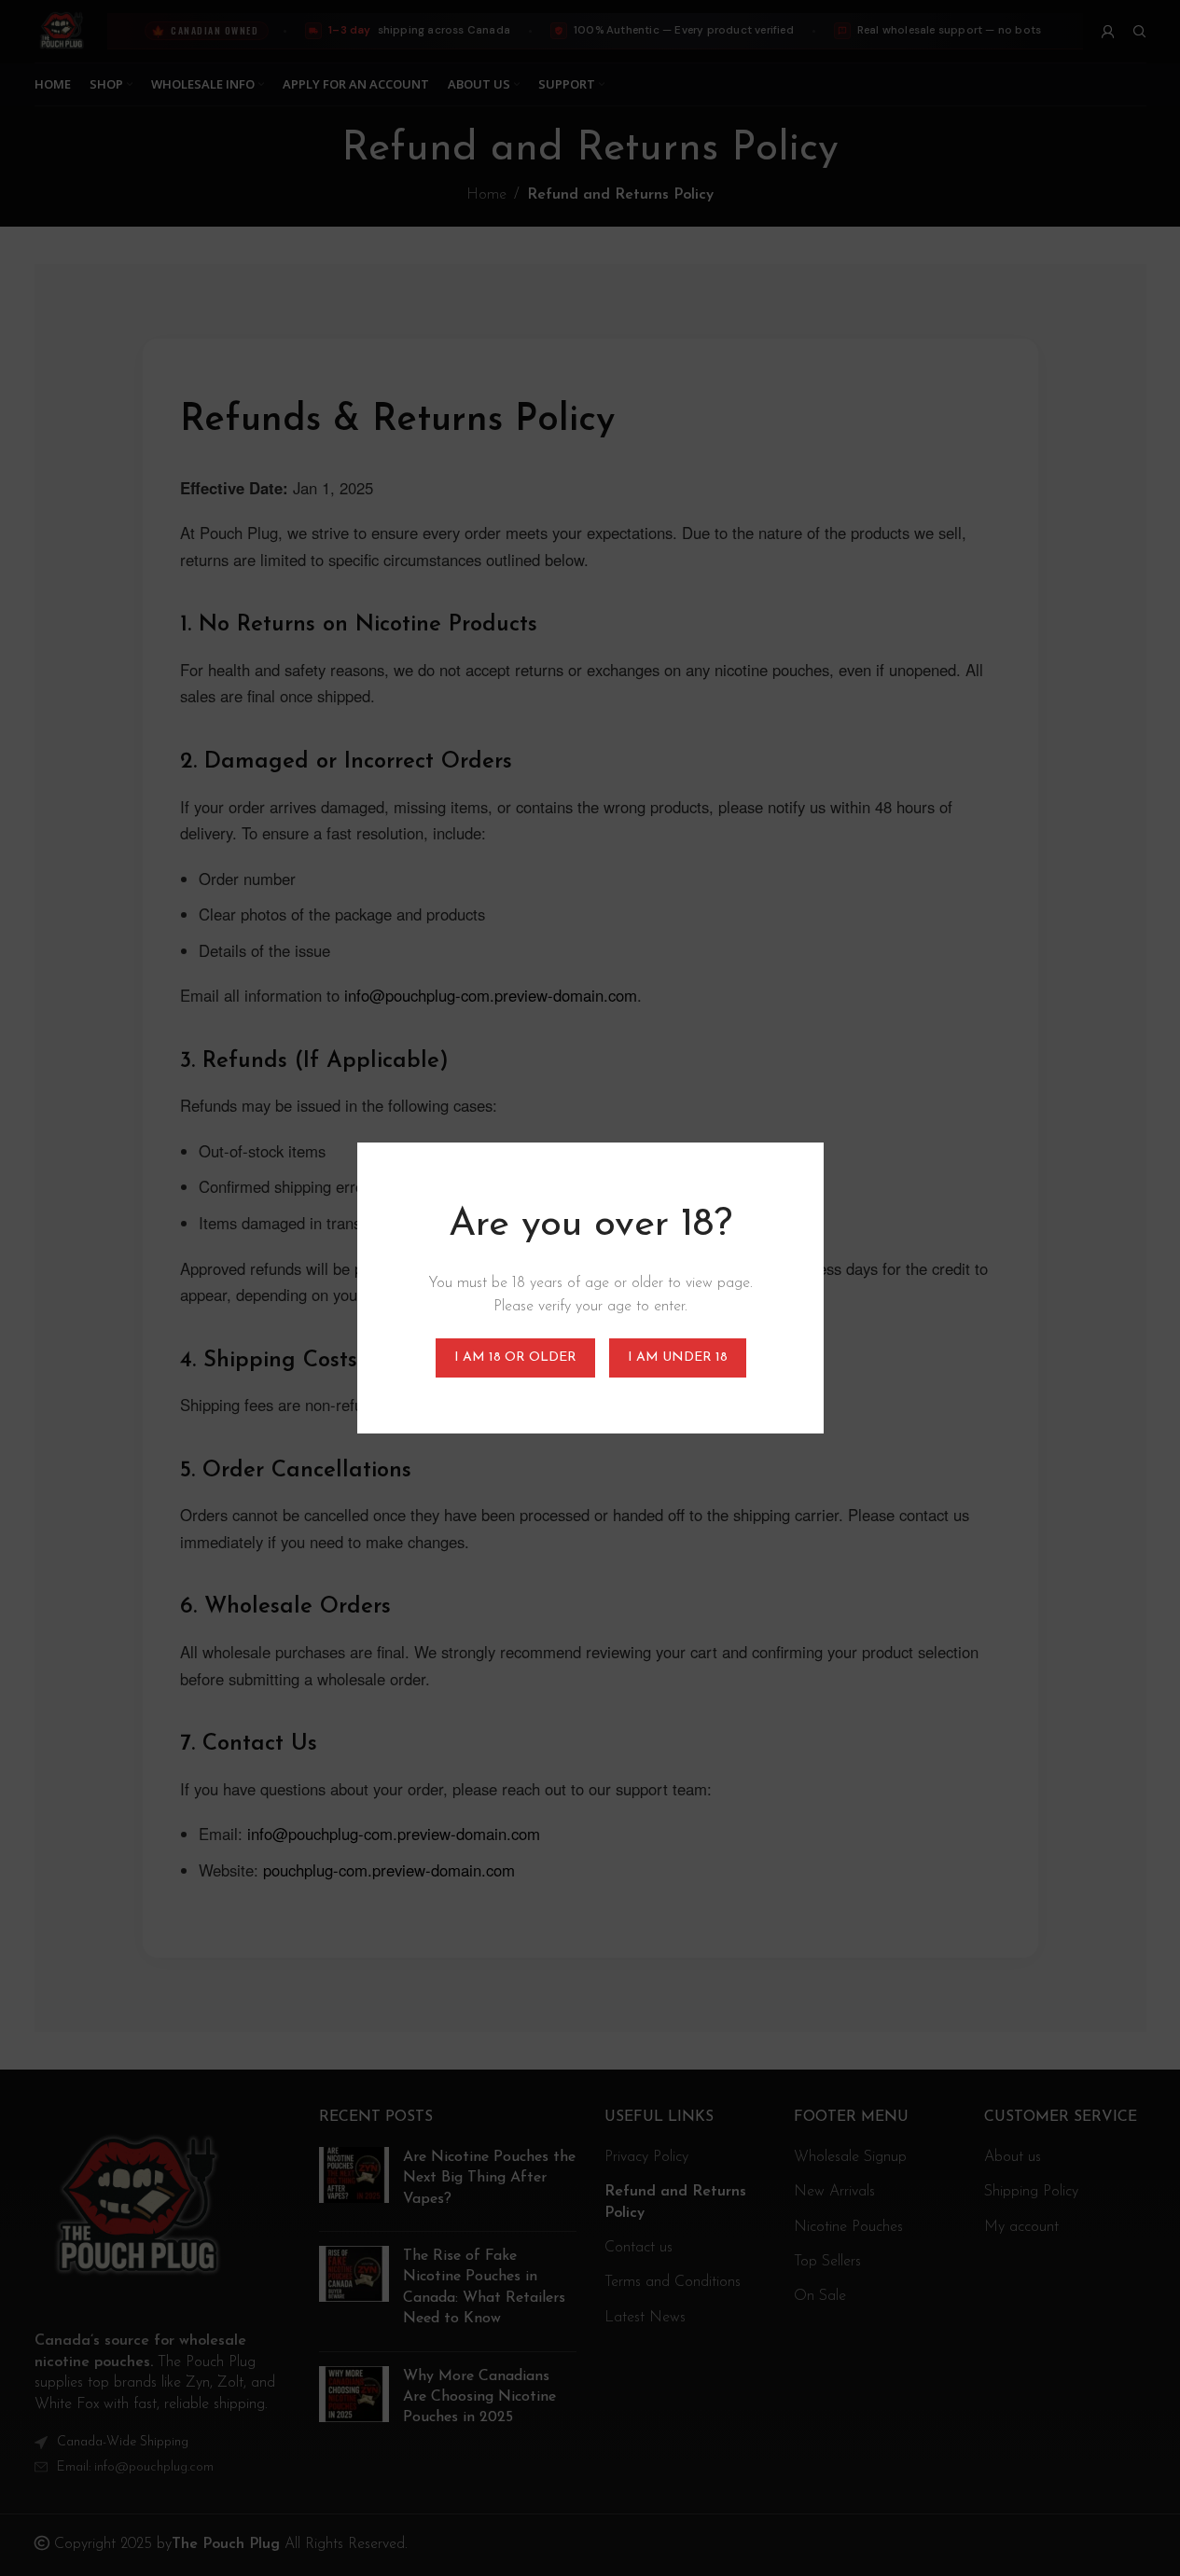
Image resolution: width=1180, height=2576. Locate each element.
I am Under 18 (677, 1357)
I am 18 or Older (514, 1357)
